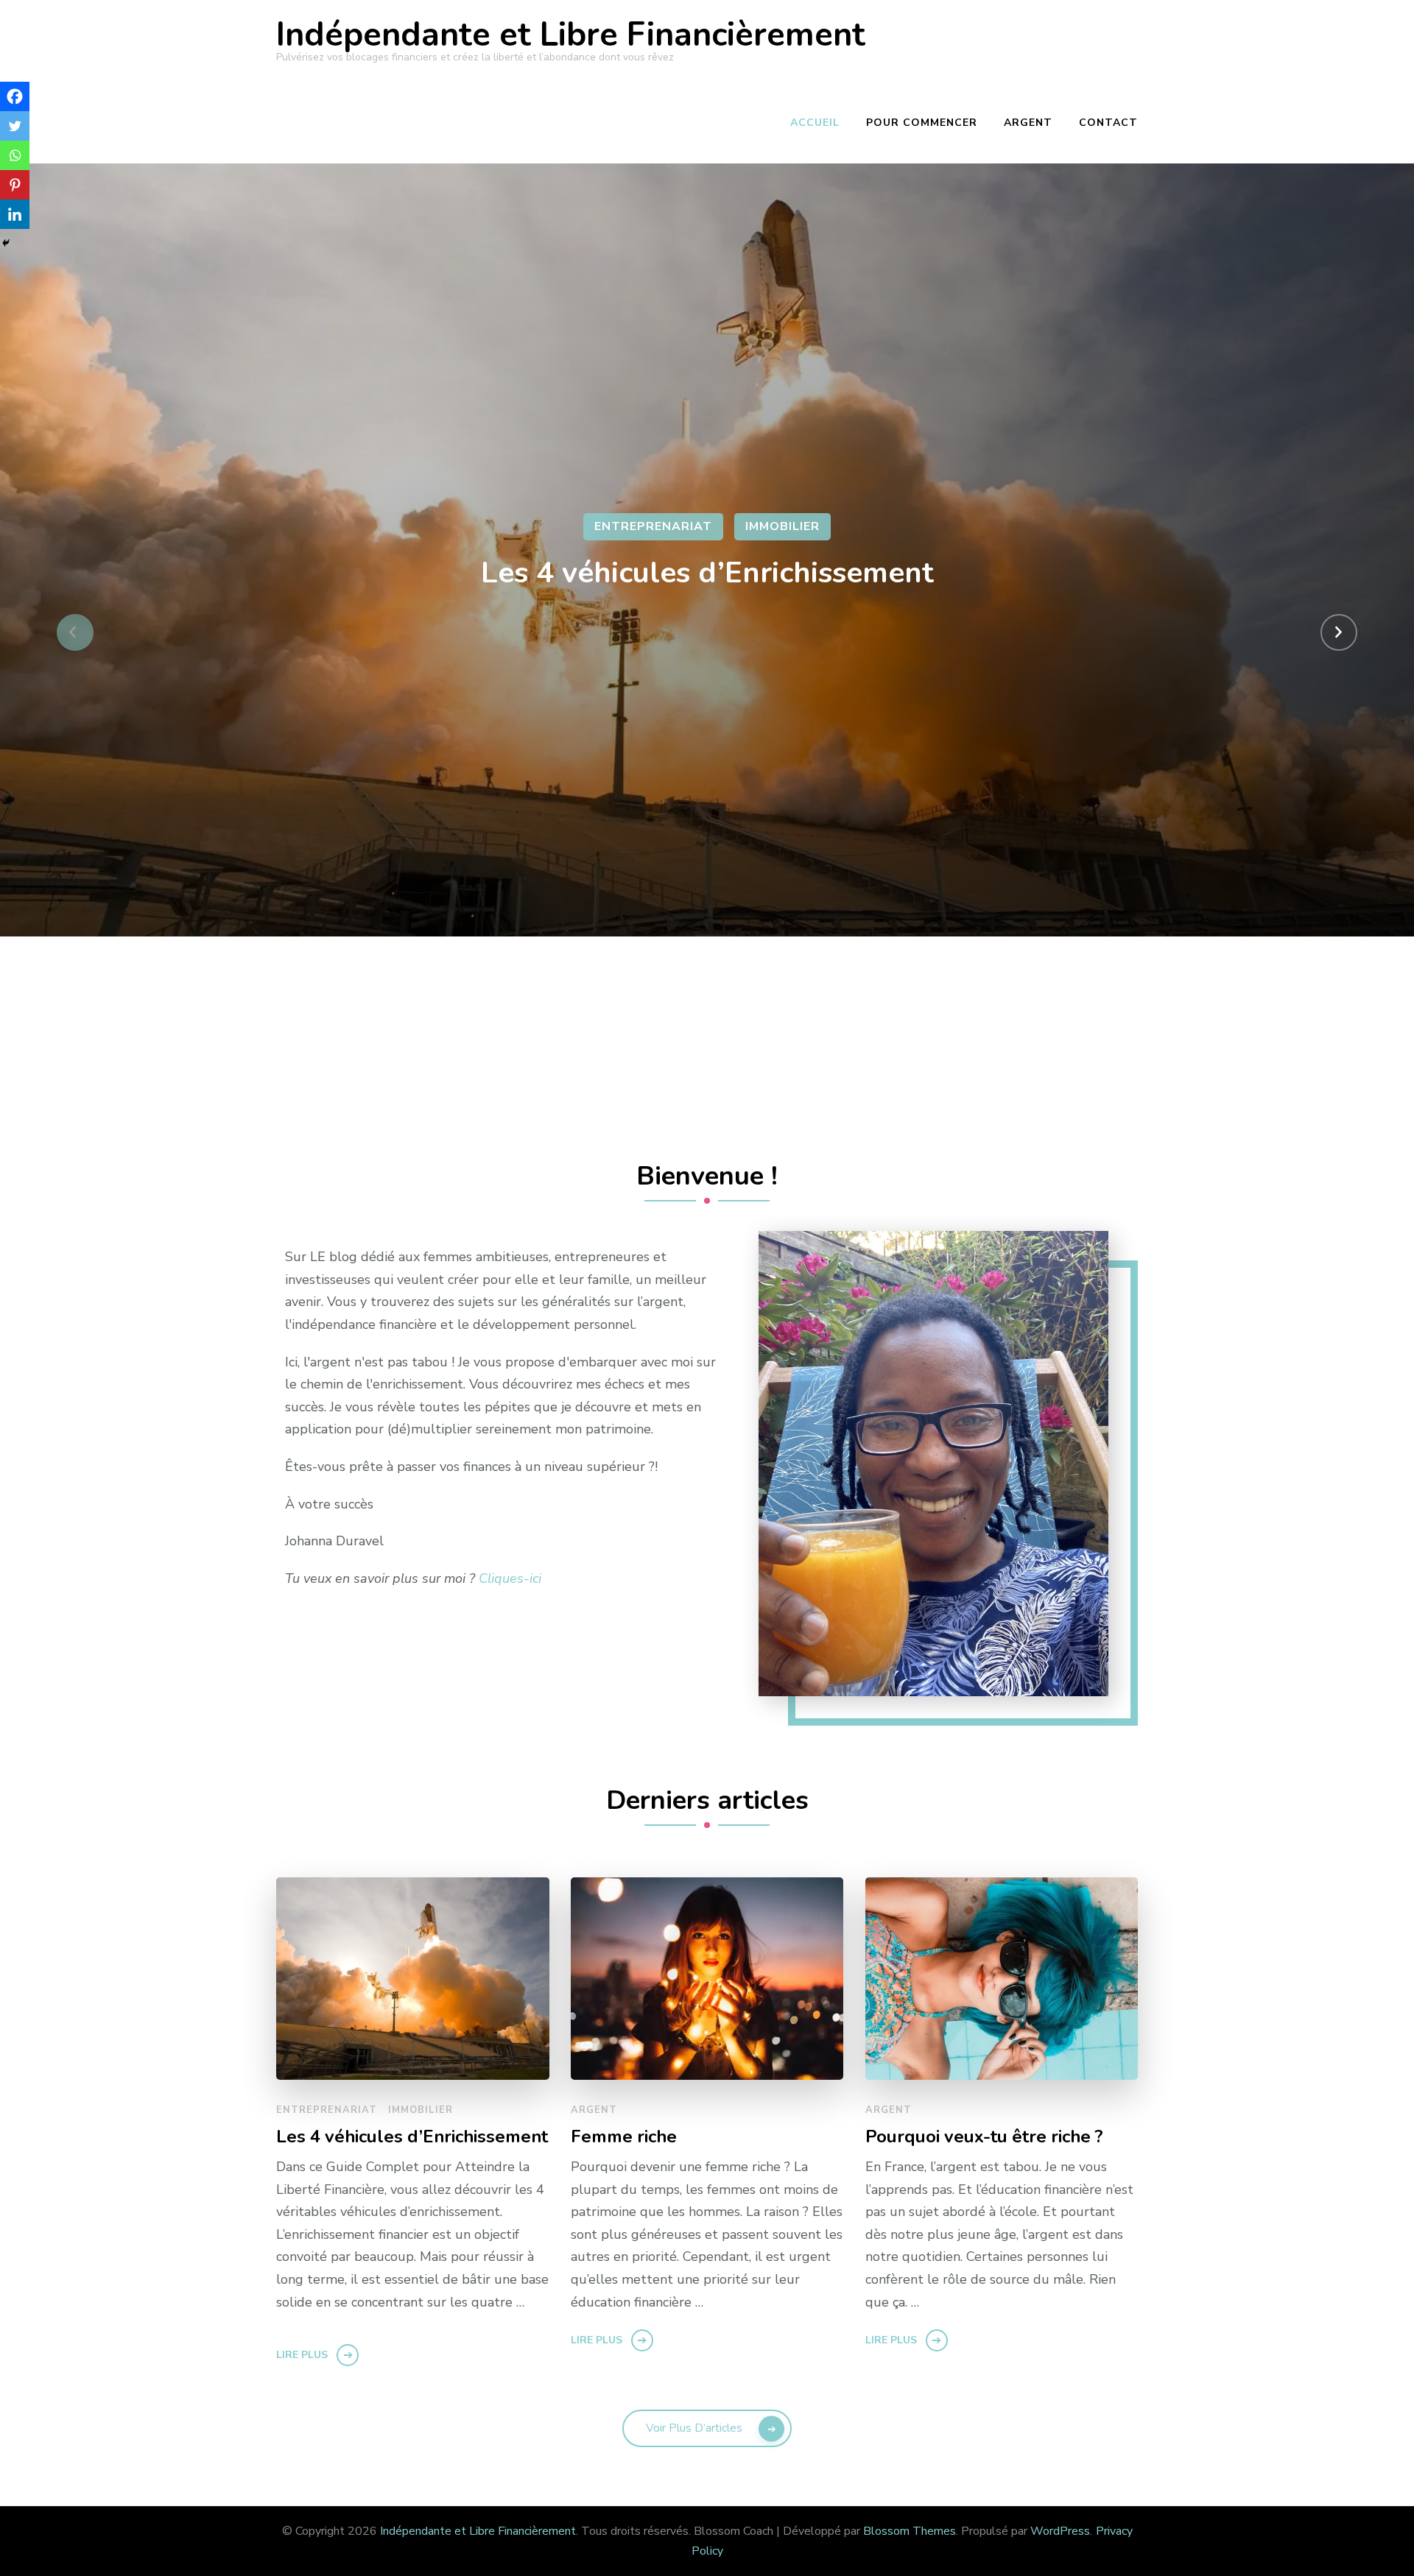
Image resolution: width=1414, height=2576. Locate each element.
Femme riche (624, 2137)
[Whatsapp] (15, 155)
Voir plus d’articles (694, 2428)
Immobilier (782, 526)
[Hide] (6, 243)
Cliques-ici (510, 1578)
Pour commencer (922, 123)
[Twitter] (15, 126)
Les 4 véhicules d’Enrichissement (707, 573)
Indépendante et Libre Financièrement (571, 35)
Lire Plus (302, 2355)
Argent (1028, 123)
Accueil (815, 123)
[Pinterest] (15, 185)
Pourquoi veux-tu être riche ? (984, 2137)
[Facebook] (15, 96)
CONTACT (1108, 123)
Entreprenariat (653, 526)
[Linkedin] (15, 214)
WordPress (1060, 2531)
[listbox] (707, 632)
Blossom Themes (910, 2531)
